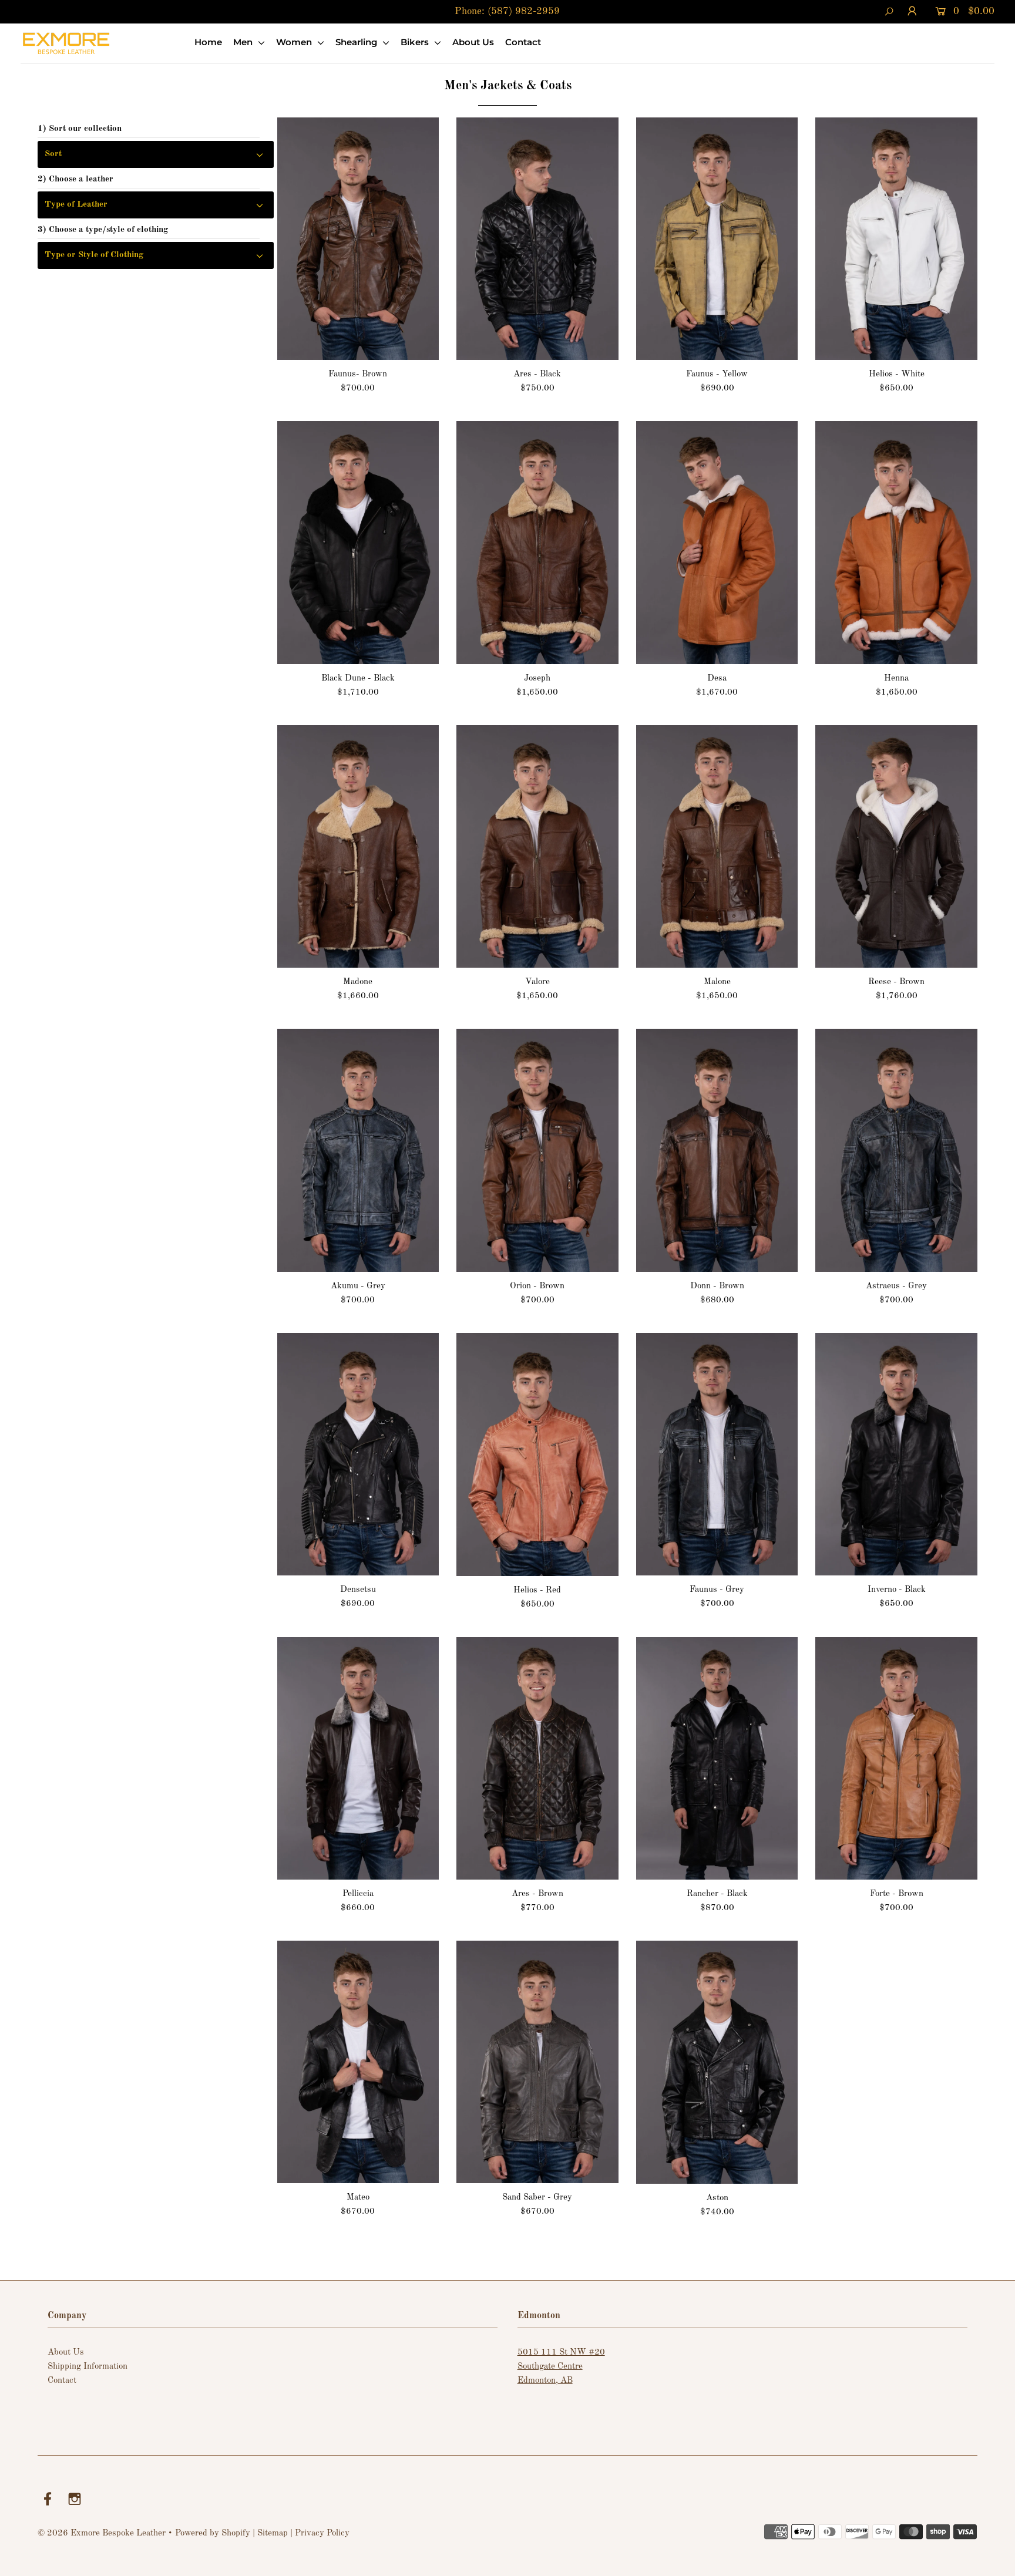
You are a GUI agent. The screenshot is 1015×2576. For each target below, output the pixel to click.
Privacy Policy (322, 2533)
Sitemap (273, 2533)
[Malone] (717, 846)
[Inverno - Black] (896, 1454)
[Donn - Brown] (717, 1150)
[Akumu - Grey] (358, 1150)
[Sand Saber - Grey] (537, 2062)
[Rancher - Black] (717, 1758)
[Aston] (717, 2062)
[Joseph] (537, 542)
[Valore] (537, 846)
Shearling (357, 42)
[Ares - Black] (537, 239)
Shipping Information (88, 2367)
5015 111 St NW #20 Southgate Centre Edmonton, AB (561, 2367)
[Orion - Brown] (537, 1150)
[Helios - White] (896, 239)
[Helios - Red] (537, 1454)
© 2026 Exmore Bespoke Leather (102, 2533)
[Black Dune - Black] (358, 542)
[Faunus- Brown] (358, 239)
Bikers (416, 42)
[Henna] (896, 542)
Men (244, 42)
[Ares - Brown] (537, 1758)
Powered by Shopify (213, 2533)
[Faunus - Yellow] (717, 239)
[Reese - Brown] (896, 847)
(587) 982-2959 (524, 11)
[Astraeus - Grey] (896, 1150)
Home (208, 42)
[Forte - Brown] (896, 1758)
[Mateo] (358, 2062)
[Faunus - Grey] (717, 1454)
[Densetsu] (358, 1454)
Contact (523, 42)
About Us (473, 42)
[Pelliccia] (358, 1759)
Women (295, 42)
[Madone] (358, 847)
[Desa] (717, 542)
